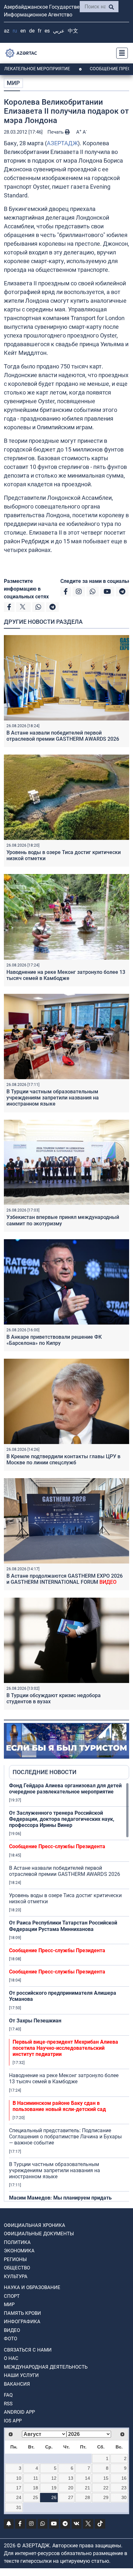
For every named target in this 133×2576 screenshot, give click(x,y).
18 (36, 2488)
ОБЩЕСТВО (17, 2268)
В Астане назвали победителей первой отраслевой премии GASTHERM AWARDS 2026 (63, 736)
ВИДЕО (12, 2330)
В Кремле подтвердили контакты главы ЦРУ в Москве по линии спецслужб (63, 1459)
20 (71, 2488)
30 (124, 2497)
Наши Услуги (21, 2375)
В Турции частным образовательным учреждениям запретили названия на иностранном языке (53, 1098)
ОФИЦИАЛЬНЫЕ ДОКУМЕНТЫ (39, 2234)
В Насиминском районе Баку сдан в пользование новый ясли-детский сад (59, 2106)
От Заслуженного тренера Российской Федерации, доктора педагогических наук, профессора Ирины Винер (62, 1819)
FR (40, 31)
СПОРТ (12, 2296)
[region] (69, 1992)
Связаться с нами (28, 2350)
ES (47, 31)
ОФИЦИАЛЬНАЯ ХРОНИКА (35, 2225)
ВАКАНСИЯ (17, 2384)
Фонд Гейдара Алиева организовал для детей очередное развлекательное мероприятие (65, 1789)
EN (23, 31)
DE (32, 31)
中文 (73, 31)
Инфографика (22, 2322)
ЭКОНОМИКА (19, 2251)
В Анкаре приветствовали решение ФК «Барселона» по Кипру (54, 1340)
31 (19, 2507)
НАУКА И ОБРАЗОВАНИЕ (32, 2287)
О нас (11, 2358)
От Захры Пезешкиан (35, 2021)
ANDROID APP (19, 2412)
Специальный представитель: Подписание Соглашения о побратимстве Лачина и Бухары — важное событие (65, 2137)
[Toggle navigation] (120, 53)
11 (36, 2478)
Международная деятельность (46, 2367)
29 (106, 2497)
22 (106, 2488)
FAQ (8, 2395)
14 (87, 2478)
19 (54, 2488)
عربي (59, 31)
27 (71, 2497)
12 (54, 2478)
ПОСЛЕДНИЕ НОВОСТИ (45, 1772)
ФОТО (10, 2339)
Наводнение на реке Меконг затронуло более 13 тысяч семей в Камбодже (66, 975)
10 (19, 2478)
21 (87, 2488)
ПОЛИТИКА (17, 2242)
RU (15, 31)
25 (36, 2497)
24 (19, 2497)
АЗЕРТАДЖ (62, 143)
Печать (56, 132)
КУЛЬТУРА (16, 2277)
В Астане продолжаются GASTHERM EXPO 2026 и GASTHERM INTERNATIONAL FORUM (65, 1579)
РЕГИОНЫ (15, 2259)
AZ (7, 31)
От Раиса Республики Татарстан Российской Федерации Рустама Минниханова (63, 1926)
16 (124, 2478)
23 (124, 2488)
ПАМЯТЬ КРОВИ (22, 2313)
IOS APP (13, 2421)
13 (71, 2478)
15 (106, 2478)
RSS (8, 2404)
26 (54, 2497)
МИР (13, 83)
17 (19, 2488)
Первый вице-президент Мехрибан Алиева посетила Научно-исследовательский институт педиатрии (65, 2048)
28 (87, 2497)
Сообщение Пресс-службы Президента (57, 1846)
